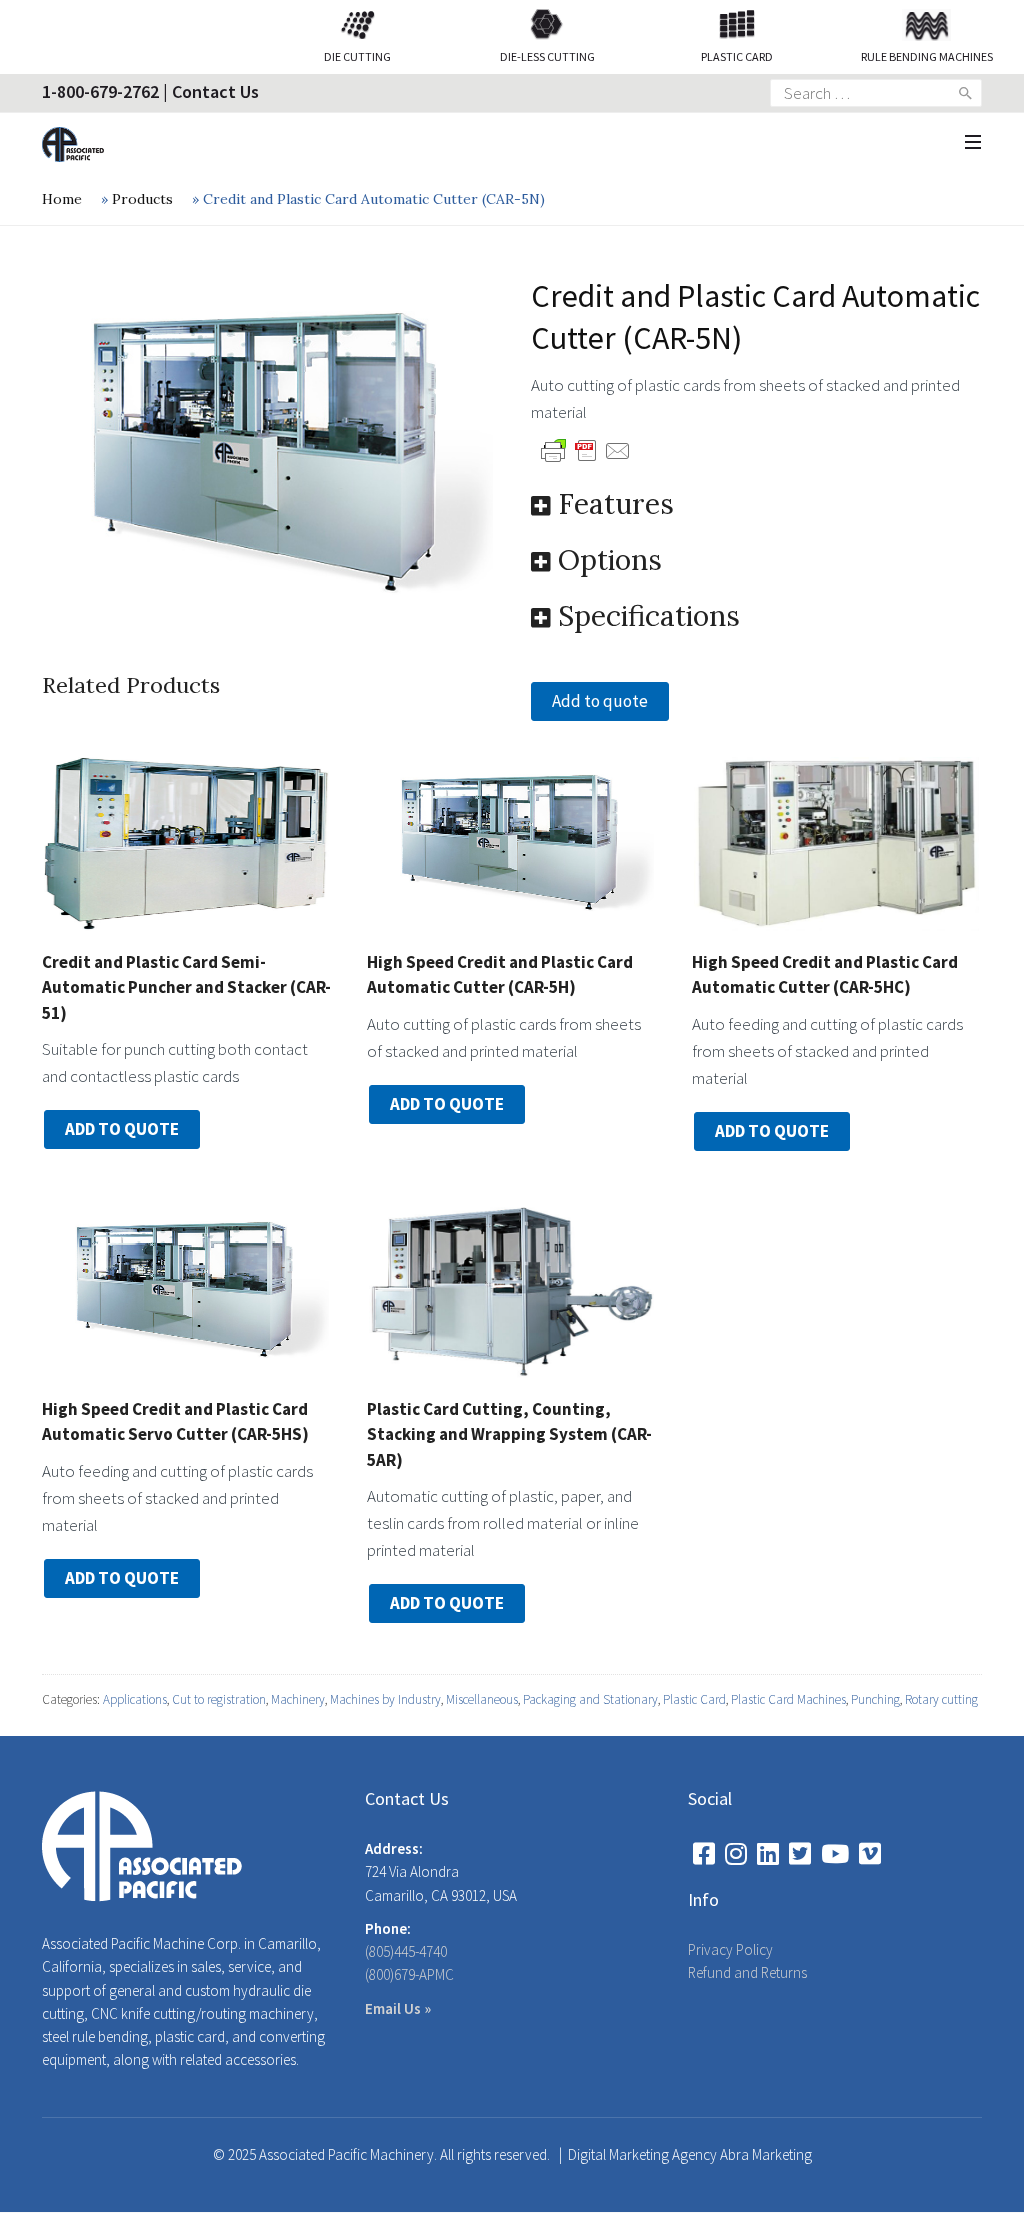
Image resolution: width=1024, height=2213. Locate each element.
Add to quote (600, 701)
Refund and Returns (747, 1972)
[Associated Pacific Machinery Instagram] (736, 1854)
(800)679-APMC (409, 1974)
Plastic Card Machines (788, 1699)
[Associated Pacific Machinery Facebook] (704, 1854)
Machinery (298, 1699)
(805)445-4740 (406, 1951)
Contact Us (215, 91)
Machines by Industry (385, 1699)
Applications (135, 1699)
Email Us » (398, 2008)
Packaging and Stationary (590, 1699)
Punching (875, 1699)
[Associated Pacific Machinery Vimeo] (870, 1854)
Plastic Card (694, 1699)
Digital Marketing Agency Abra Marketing (690, 2154)
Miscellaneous (482, 1699)
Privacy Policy (730, 1949)
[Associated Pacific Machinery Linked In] (768, 1854)
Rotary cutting (941, 1699)
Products (142, 199)
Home (62, 199)
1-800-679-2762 (100, 91)
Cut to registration (219, 1699)
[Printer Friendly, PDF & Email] (586, 449)
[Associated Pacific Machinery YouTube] (835, 1854)
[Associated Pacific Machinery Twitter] (800, 1854)
